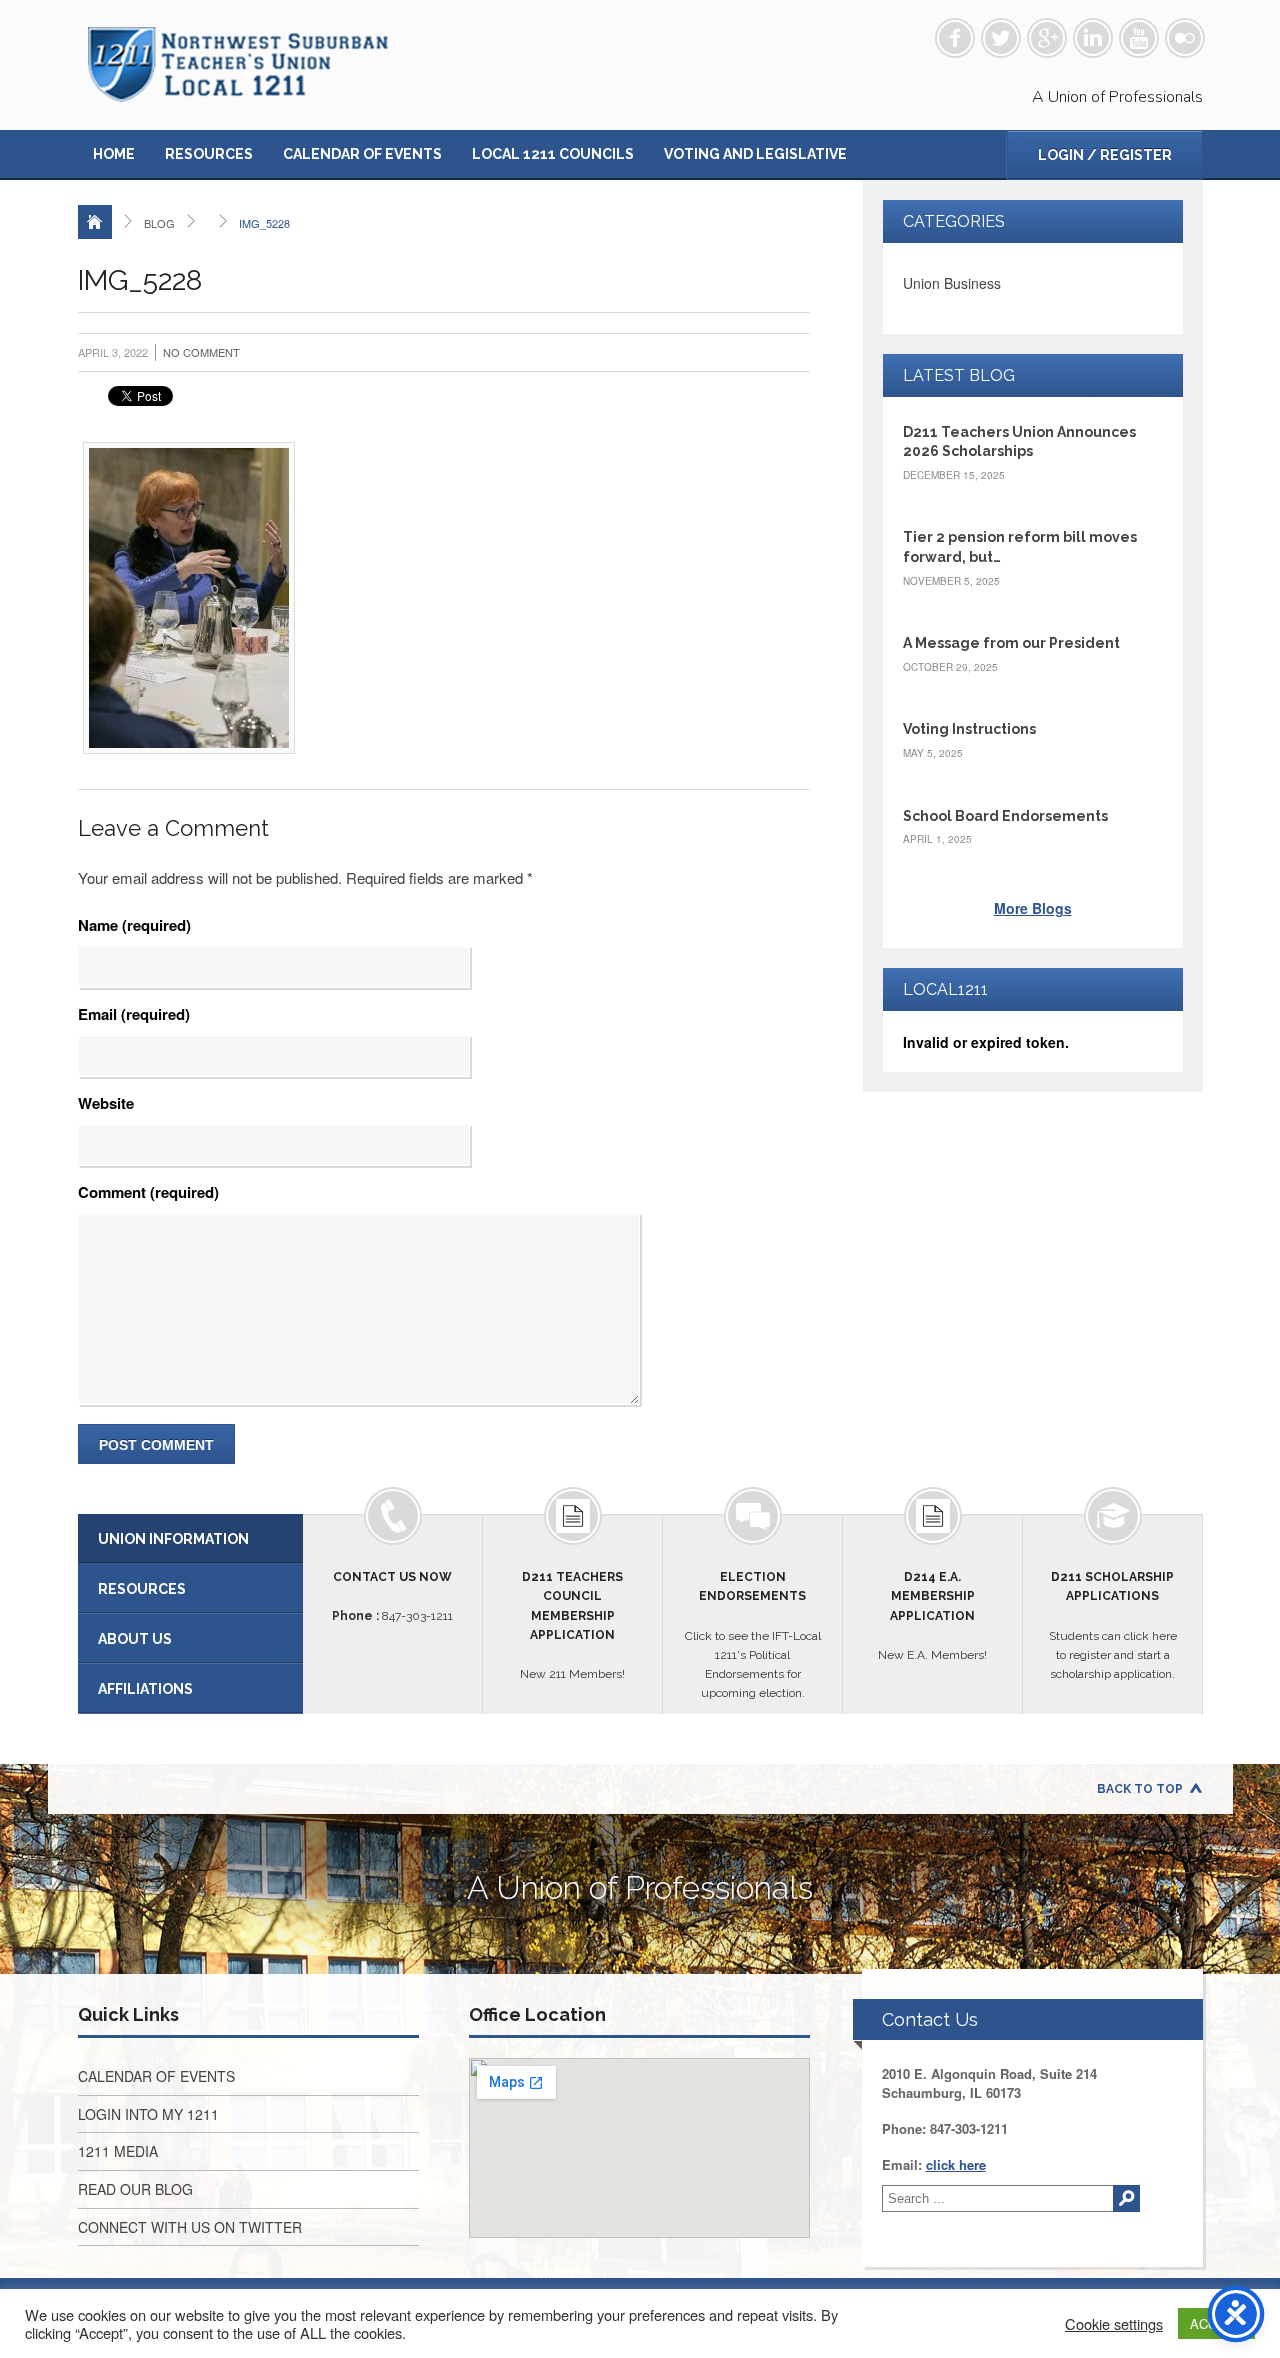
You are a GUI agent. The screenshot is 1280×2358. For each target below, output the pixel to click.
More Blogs (1033, 908)
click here (956, 2164)
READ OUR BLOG (135, 2189)
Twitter (1001, 38)
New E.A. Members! (932, 1616)
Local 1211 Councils (553, 154)
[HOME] (95, 222)
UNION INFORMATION (173, 1539)
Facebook (955, 38)
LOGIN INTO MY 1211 (148, 2114)
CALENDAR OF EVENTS (156, 2076)
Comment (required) (148, 1192)
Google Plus (1047, 38)
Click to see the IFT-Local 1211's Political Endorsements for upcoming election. (753, 1635)
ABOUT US (135, 1639)
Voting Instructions (969, 729)
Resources (209, 154)
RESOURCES (142, 1589)
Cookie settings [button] (1114, 2324)
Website (106, 1103)
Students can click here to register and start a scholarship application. (1113, 1625)
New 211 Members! (572, 1625)
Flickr (1185, 38)
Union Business (952, 283)
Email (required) (134, 1014)
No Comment (201, 352)
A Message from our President (1011, 643)
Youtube (1139, 38)
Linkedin (1093, 38)
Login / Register (1105, 155)
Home (114, 154)
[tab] (190, 1539)
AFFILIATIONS (145, 1689)
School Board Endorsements (1005, 816)
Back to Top (1140, 1789)
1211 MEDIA (118, 2151)
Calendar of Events (362, 154)
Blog (159, 223)
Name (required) (134, 925)
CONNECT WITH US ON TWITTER (190, 2227)
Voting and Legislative (755, 154)
